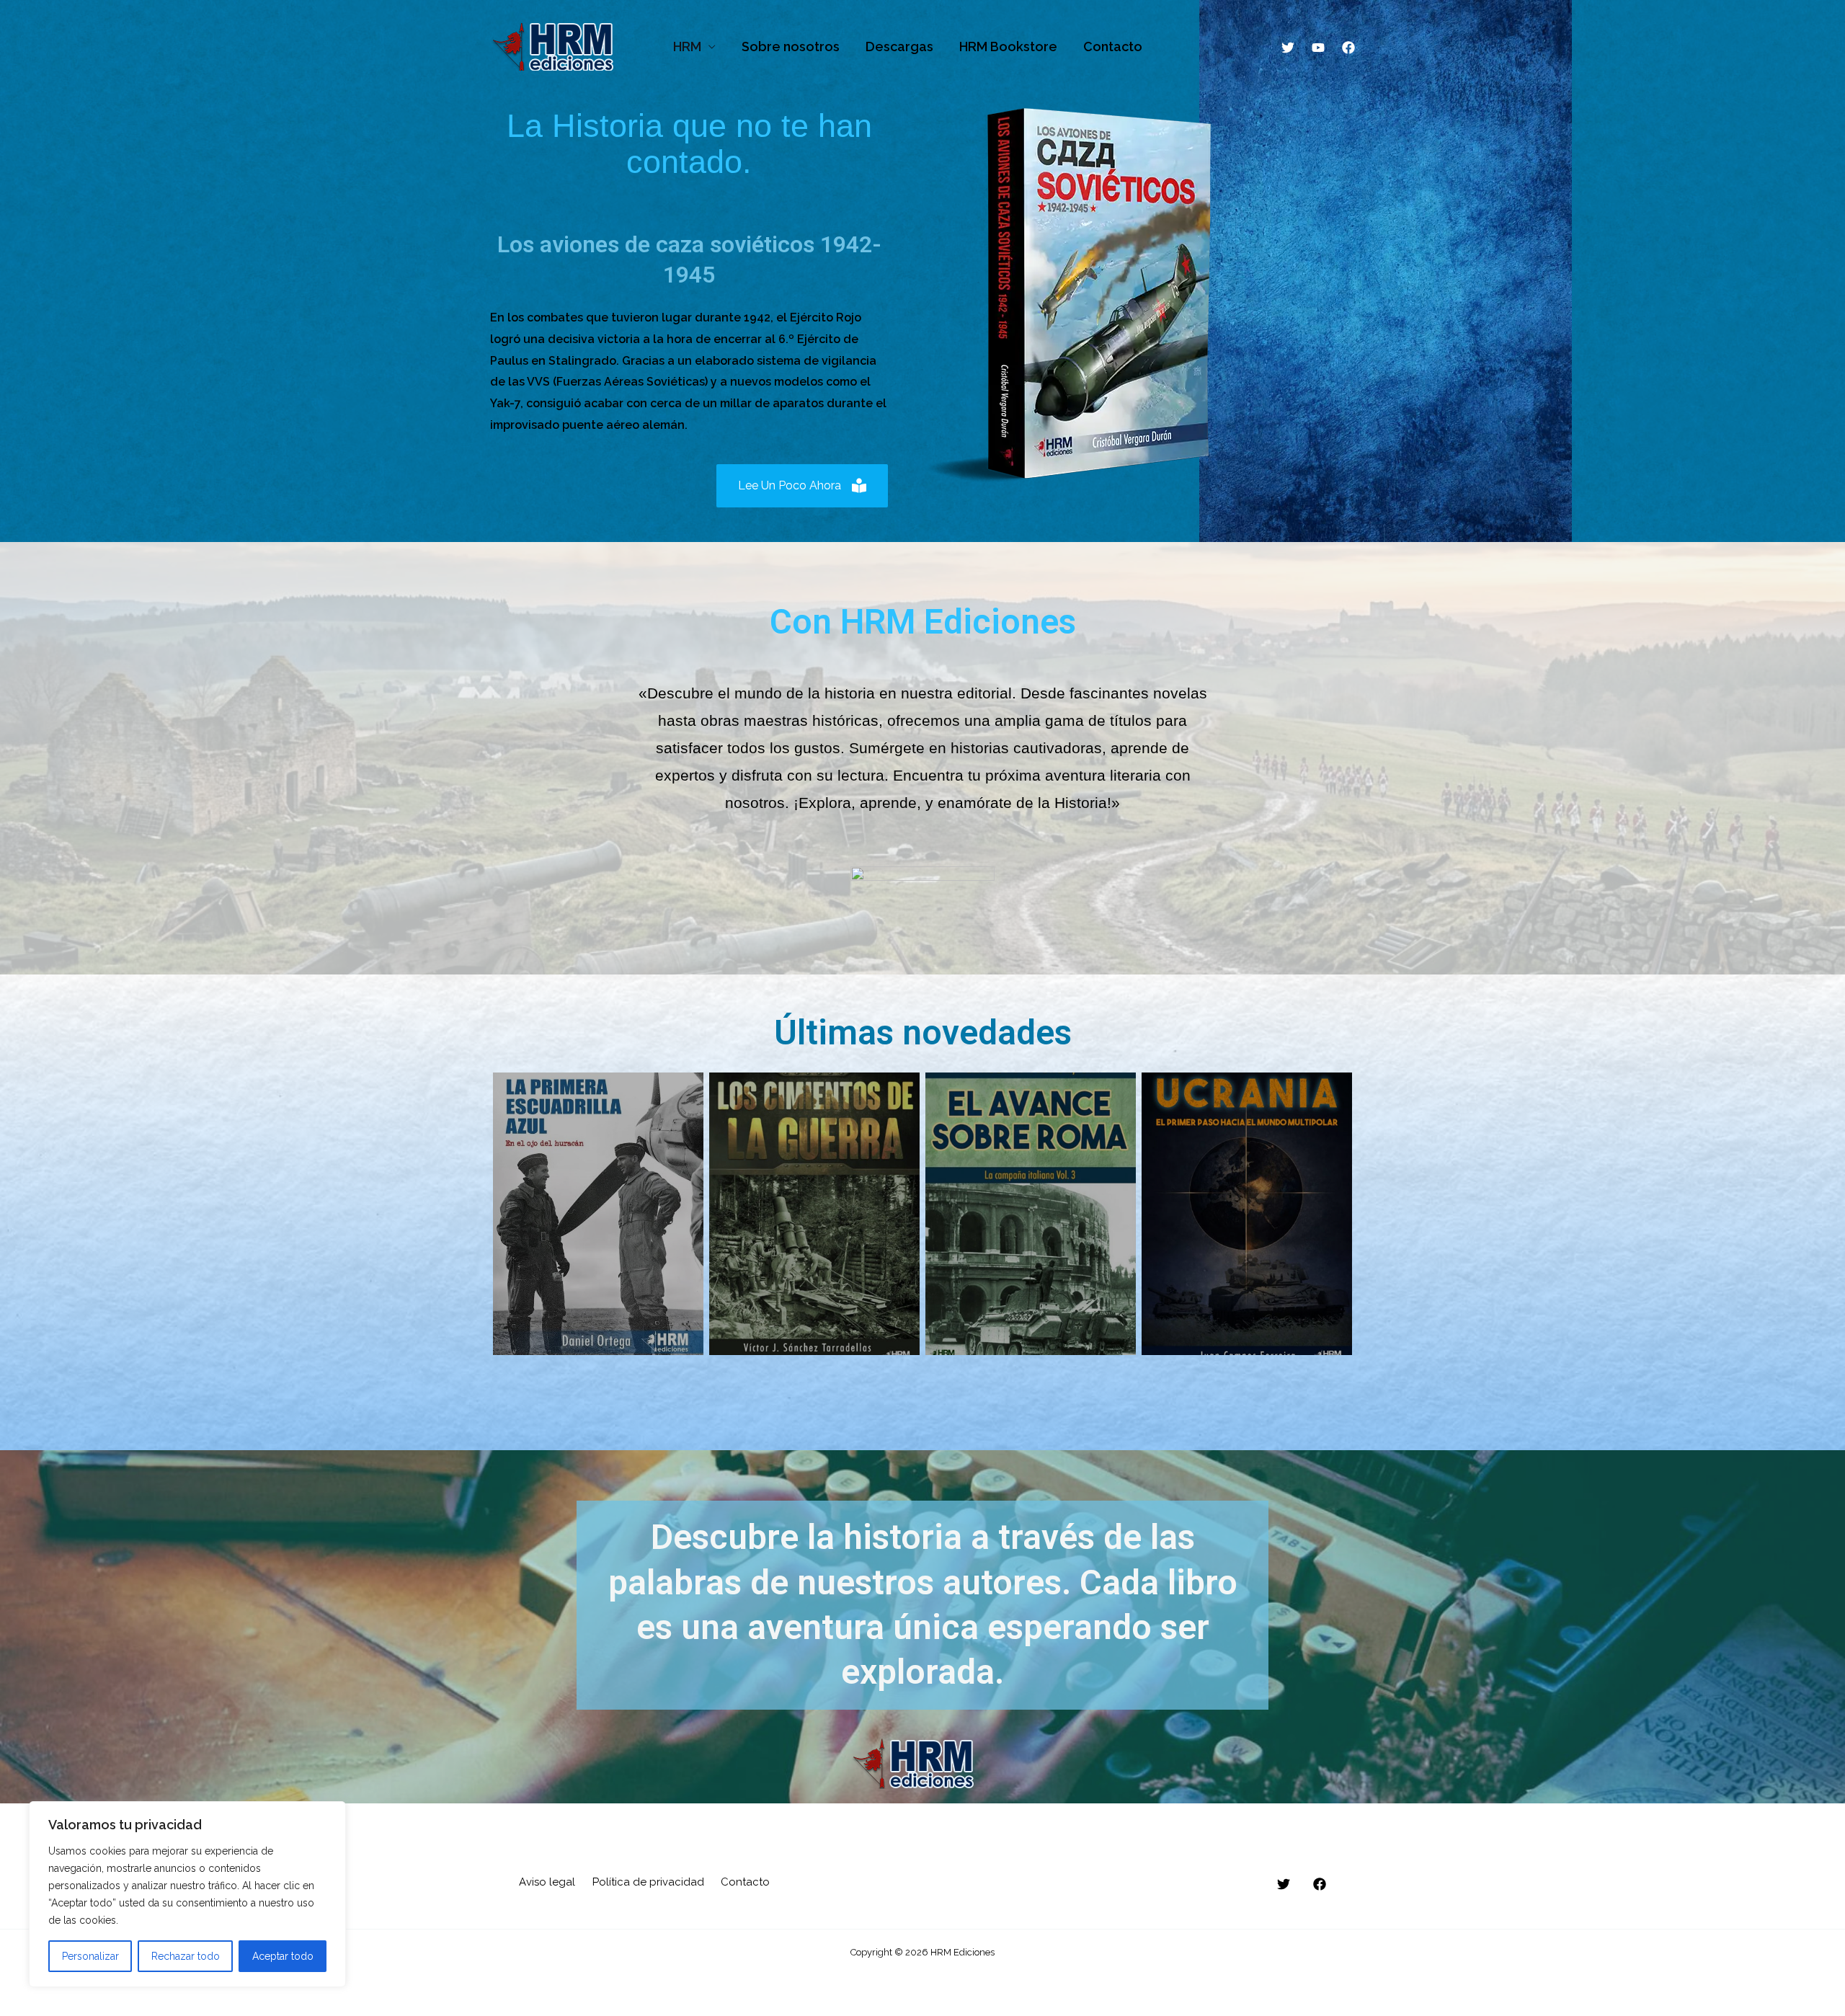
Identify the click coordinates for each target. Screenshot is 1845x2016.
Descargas (899, 46)
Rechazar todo (186, 1956)
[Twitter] (1288, 48)
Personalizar (90, 1956)
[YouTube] (1318, 48)
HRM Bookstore (1008, 46)
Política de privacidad (648, 1882)
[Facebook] (1348, 48)
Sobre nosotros (791, 46)
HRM (687, 46)
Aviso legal (547, 1882)
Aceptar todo (283, 1956)
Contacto (1113, 46)
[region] (187, 1894)
